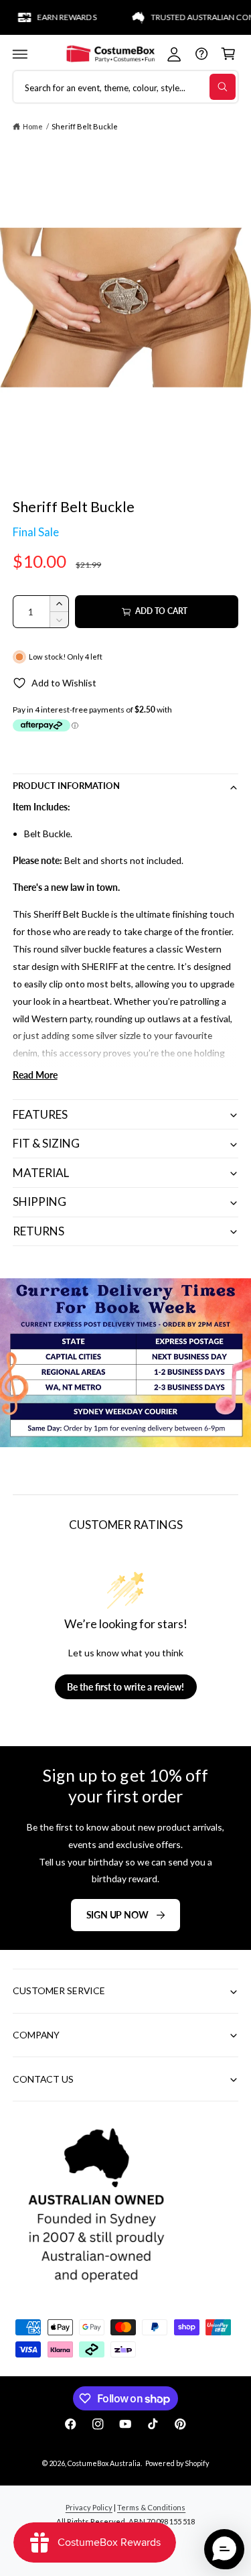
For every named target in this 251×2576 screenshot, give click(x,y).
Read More (35, 1075)
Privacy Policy (89, 2507)
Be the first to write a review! (125, 1687)
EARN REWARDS (54, 17)
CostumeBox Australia (104, 2463)
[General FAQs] (201, 54)
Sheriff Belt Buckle (85, 126)
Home (33, 126)
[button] (20, 54)
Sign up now (117, 1915)
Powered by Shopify (177, 2463)
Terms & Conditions (151, 2507)
